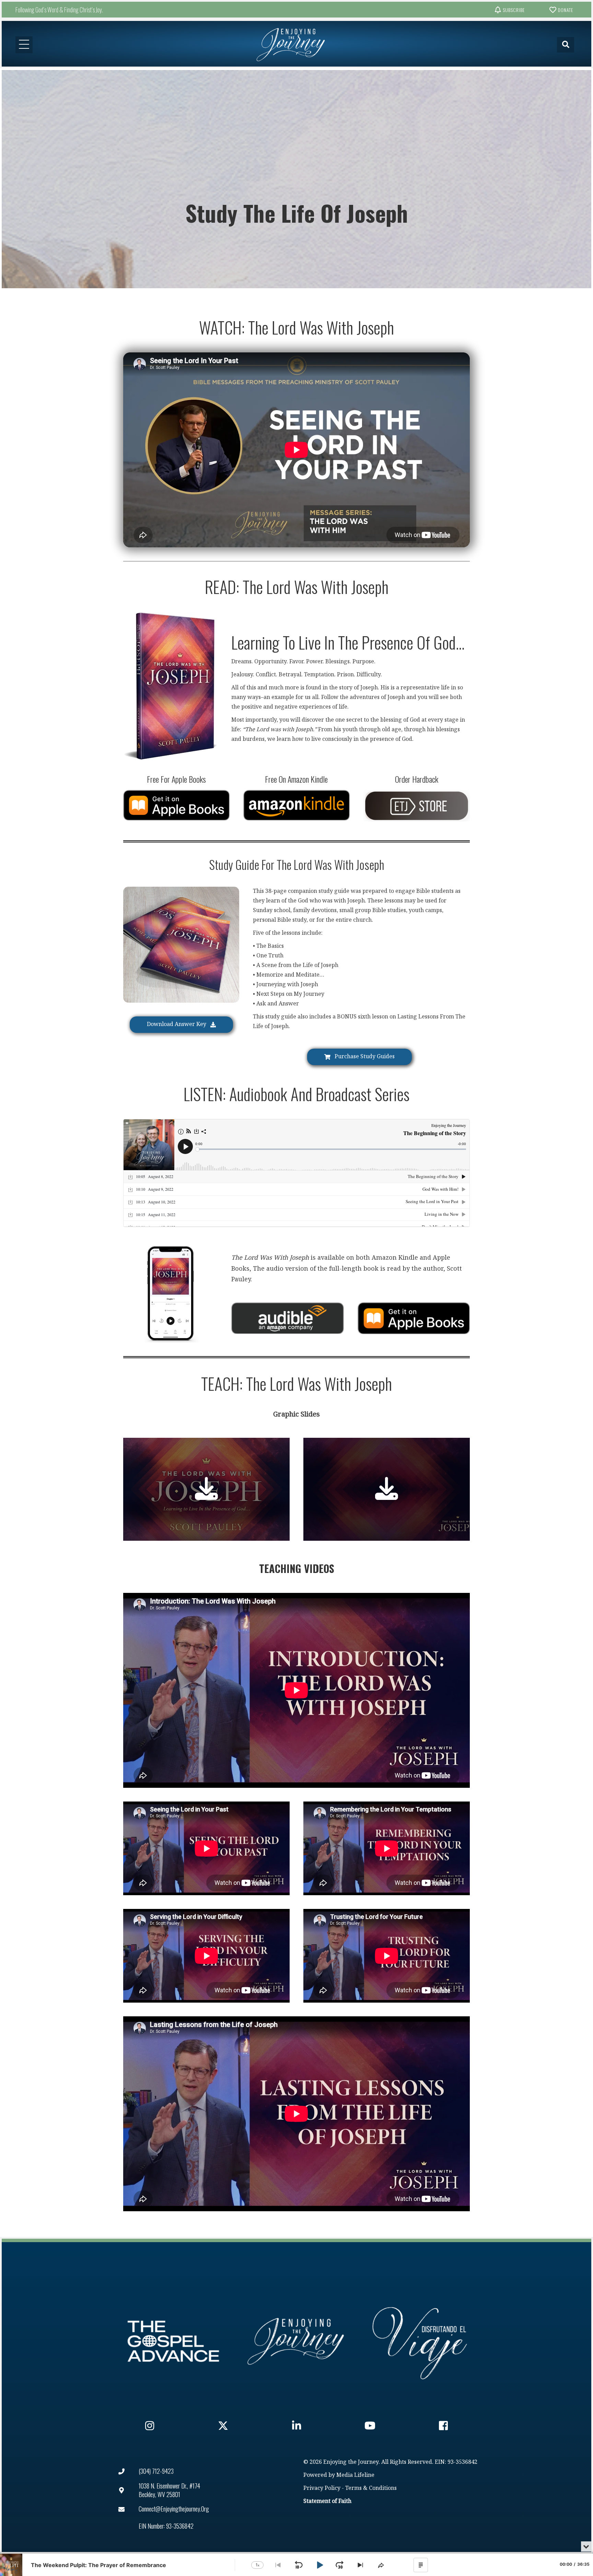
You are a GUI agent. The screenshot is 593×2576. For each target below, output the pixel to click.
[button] (509, 10)
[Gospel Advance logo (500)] (173, 2341)
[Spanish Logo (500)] (420, 2341)
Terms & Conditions (371, 2488)
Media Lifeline (355, 2475)
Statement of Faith (327, 2501)
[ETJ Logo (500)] (296, 2341)
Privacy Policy (322, 2488)
